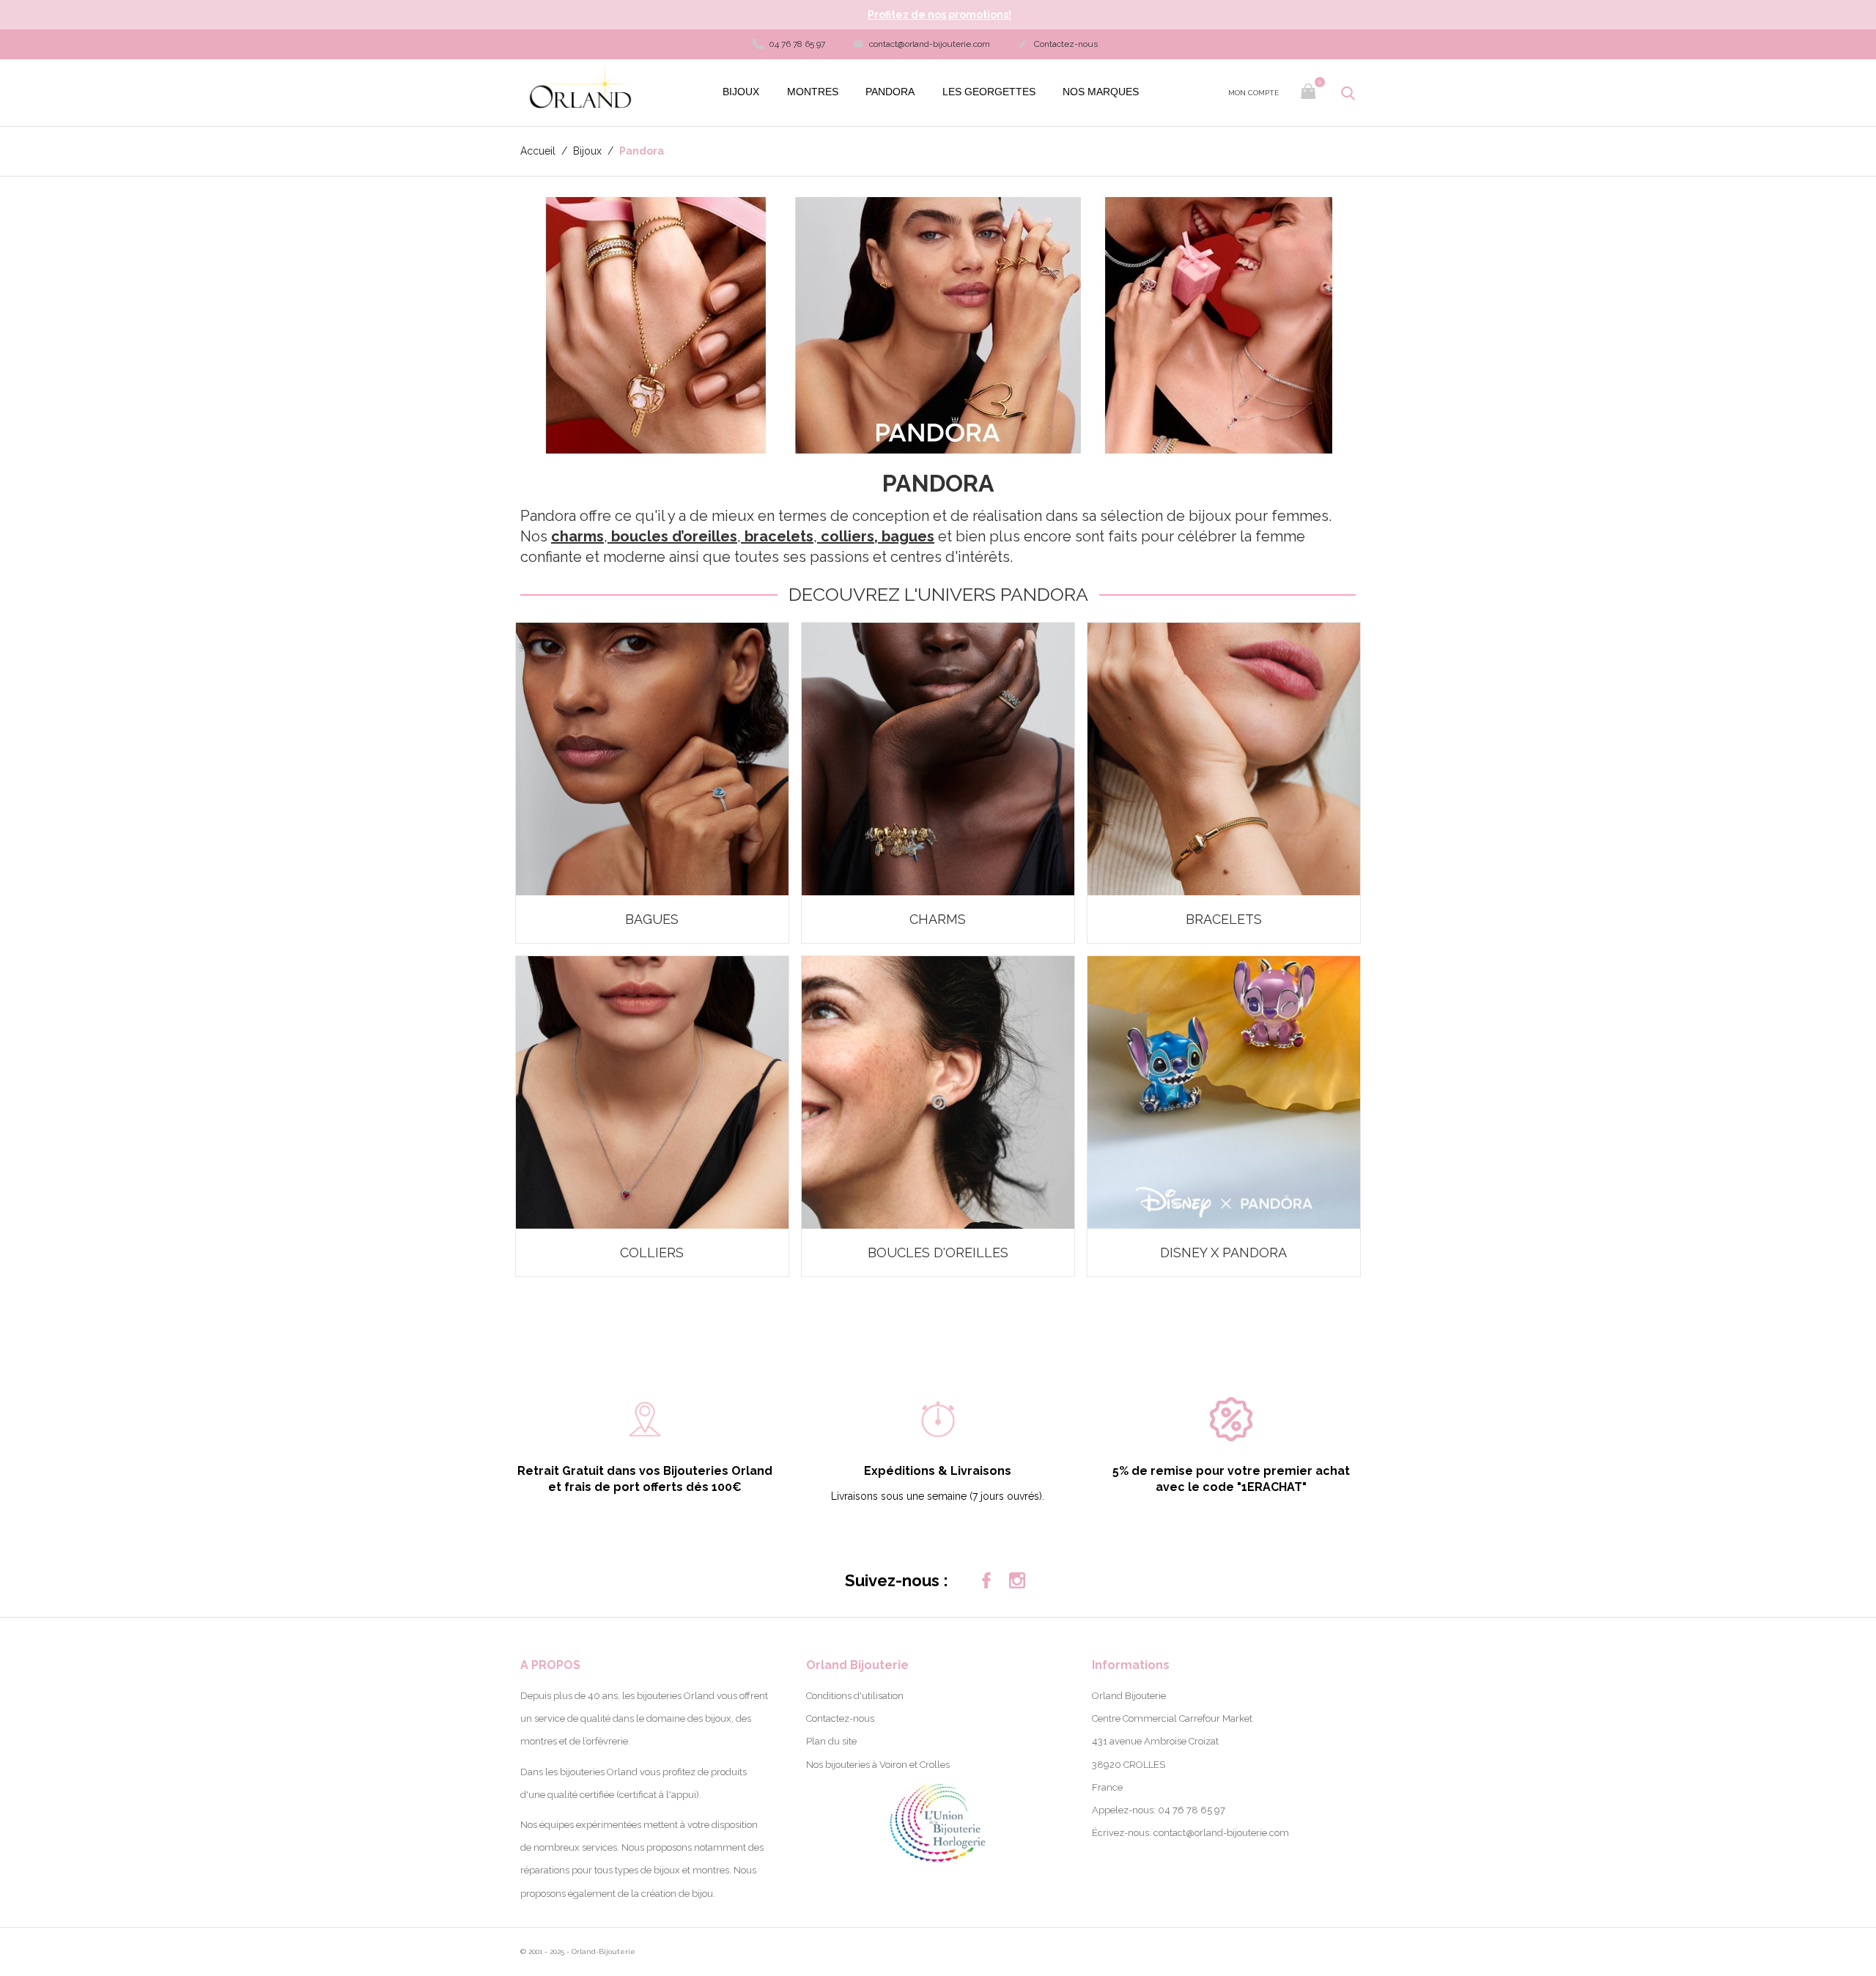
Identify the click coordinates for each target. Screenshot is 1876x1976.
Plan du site (831, 1741)
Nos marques (1101, 92)
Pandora (890, 92)
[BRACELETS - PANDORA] (1224, 759)
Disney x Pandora (1223, 1252)
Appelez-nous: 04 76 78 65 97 (1159, 1810)
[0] (1310, 93)
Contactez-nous (1058, 44)
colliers (847, 536)
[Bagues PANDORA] (652, 759)
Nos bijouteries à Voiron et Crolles (878, 1765)
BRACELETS (1224, 919)
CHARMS (938, 919)
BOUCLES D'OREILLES (938, 1252)
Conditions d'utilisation (855, 1696)
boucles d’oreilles (674, 536)
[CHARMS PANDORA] (938, 759)
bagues (908, 536)
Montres (813, 92)
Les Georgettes (989, 92)
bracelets (779, 536)
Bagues (652, 919)
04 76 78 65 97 (796, 44)
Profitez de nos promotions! (939, 15)
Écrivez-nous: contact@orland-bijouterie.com (1190, 1833)
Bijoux (741, 92)
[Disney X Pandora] (1224, 1092)
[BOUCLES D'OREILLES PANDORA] (938, 1092)
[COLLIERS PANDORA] (652, 1092)
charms (577, 536)
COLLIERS (652, 1252)
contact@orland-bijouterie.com (922, 44)
